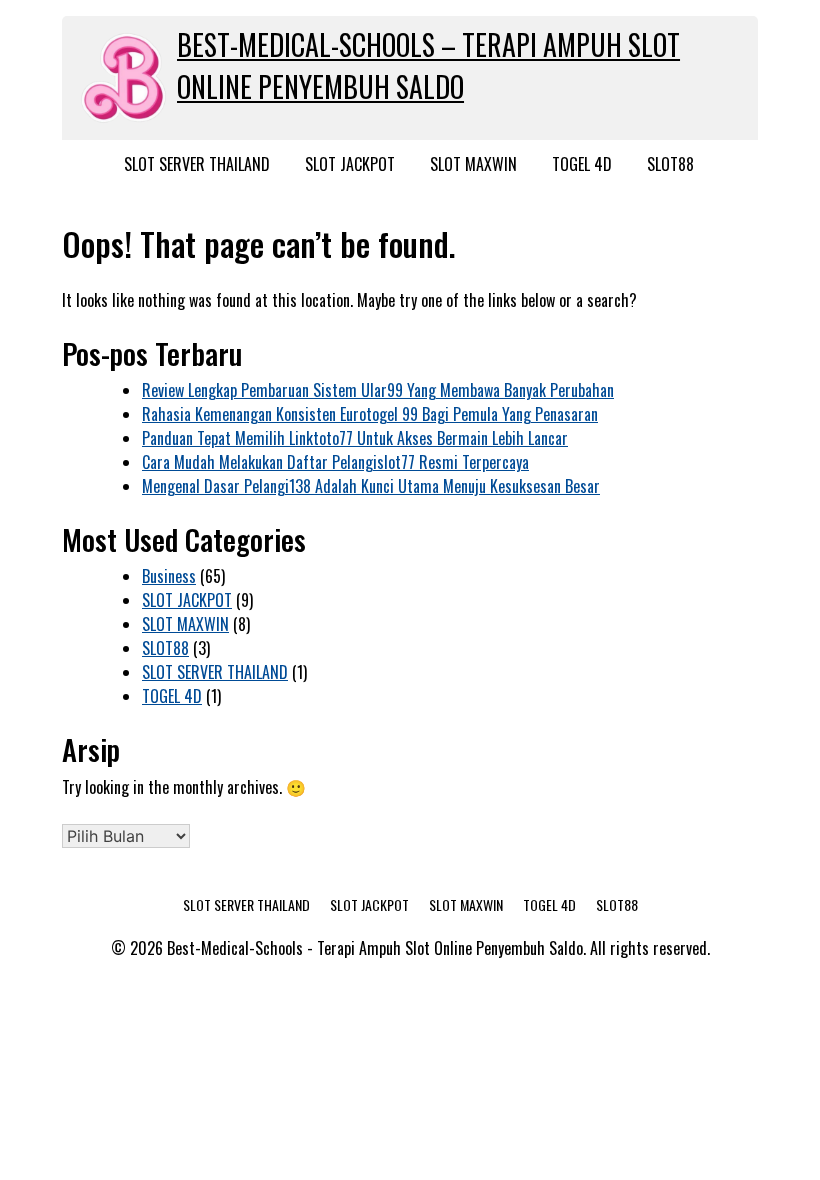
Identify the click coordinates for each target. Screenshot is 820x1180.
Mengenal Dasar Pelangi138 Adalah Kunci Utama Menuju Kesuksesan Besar (371, 486)
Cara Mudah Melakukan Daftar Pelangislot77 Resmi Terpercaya (335, 462)
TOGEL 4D (582, 164)
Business (169, 576)
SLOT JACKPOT (350, 164)
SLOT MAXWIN (473, 164)
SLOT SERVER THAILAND (197, 164)
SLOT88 (670, 164)
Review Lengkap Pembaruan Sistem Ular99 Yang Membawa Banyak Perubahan (378, 390)
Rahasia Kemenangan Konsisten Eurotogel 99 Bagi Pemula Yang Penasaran (370, 414)
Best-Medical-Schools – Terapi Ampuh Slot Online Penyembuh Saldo (428, 65)
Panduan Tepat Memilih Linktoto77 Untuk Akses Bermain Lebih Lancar (355, 438)
